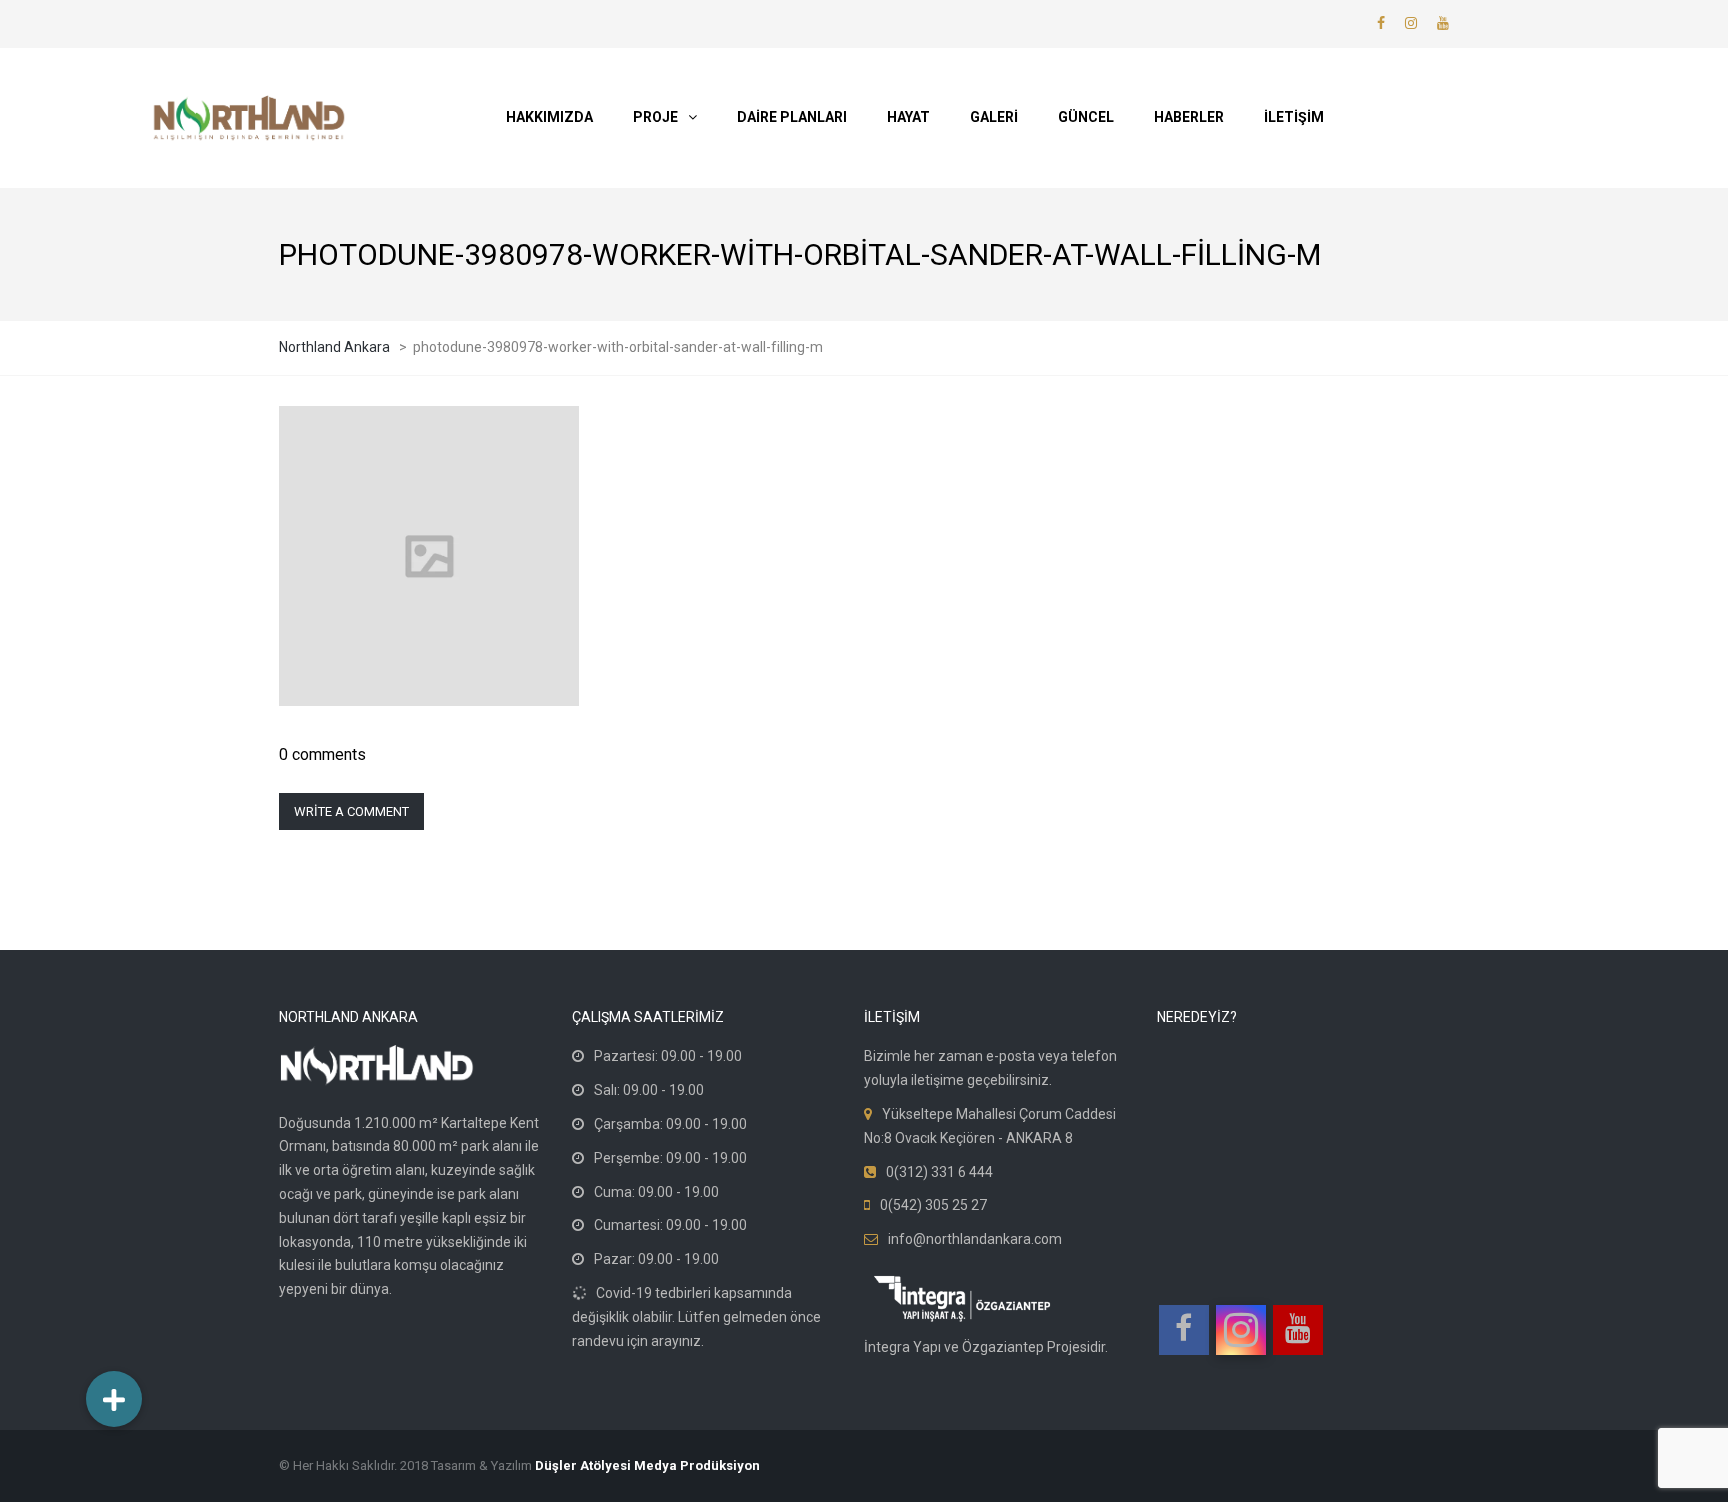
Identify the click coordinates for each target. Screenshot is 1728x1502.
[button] (114, 1399)
